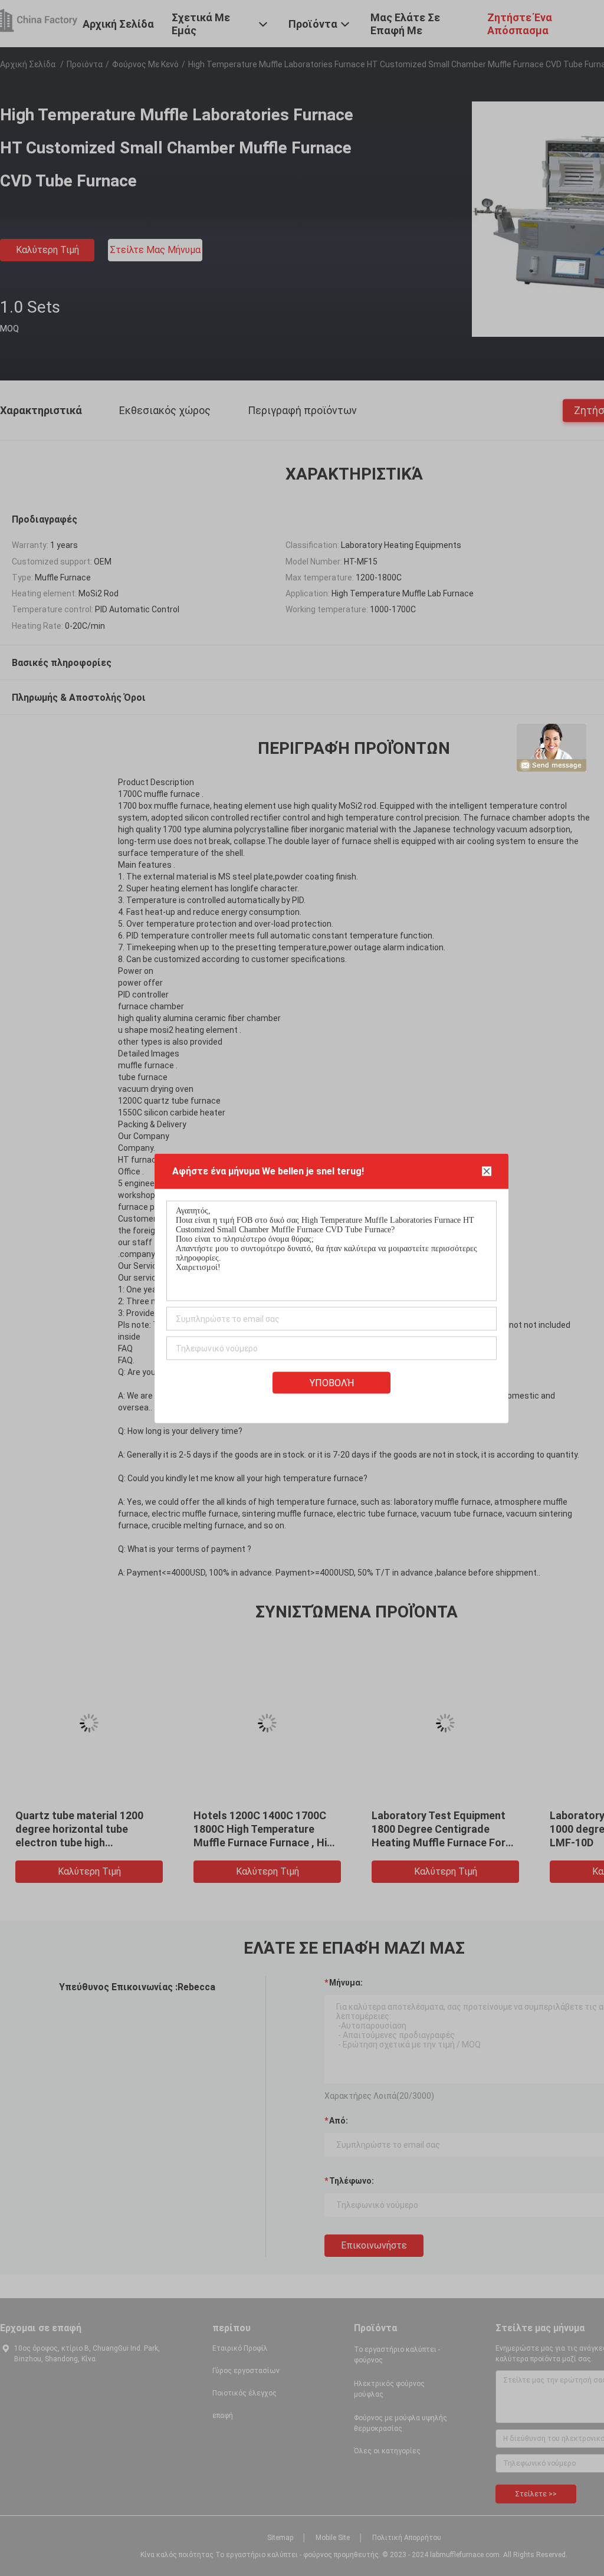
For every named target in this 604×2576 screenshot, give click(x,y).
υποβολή (332, 1382)
